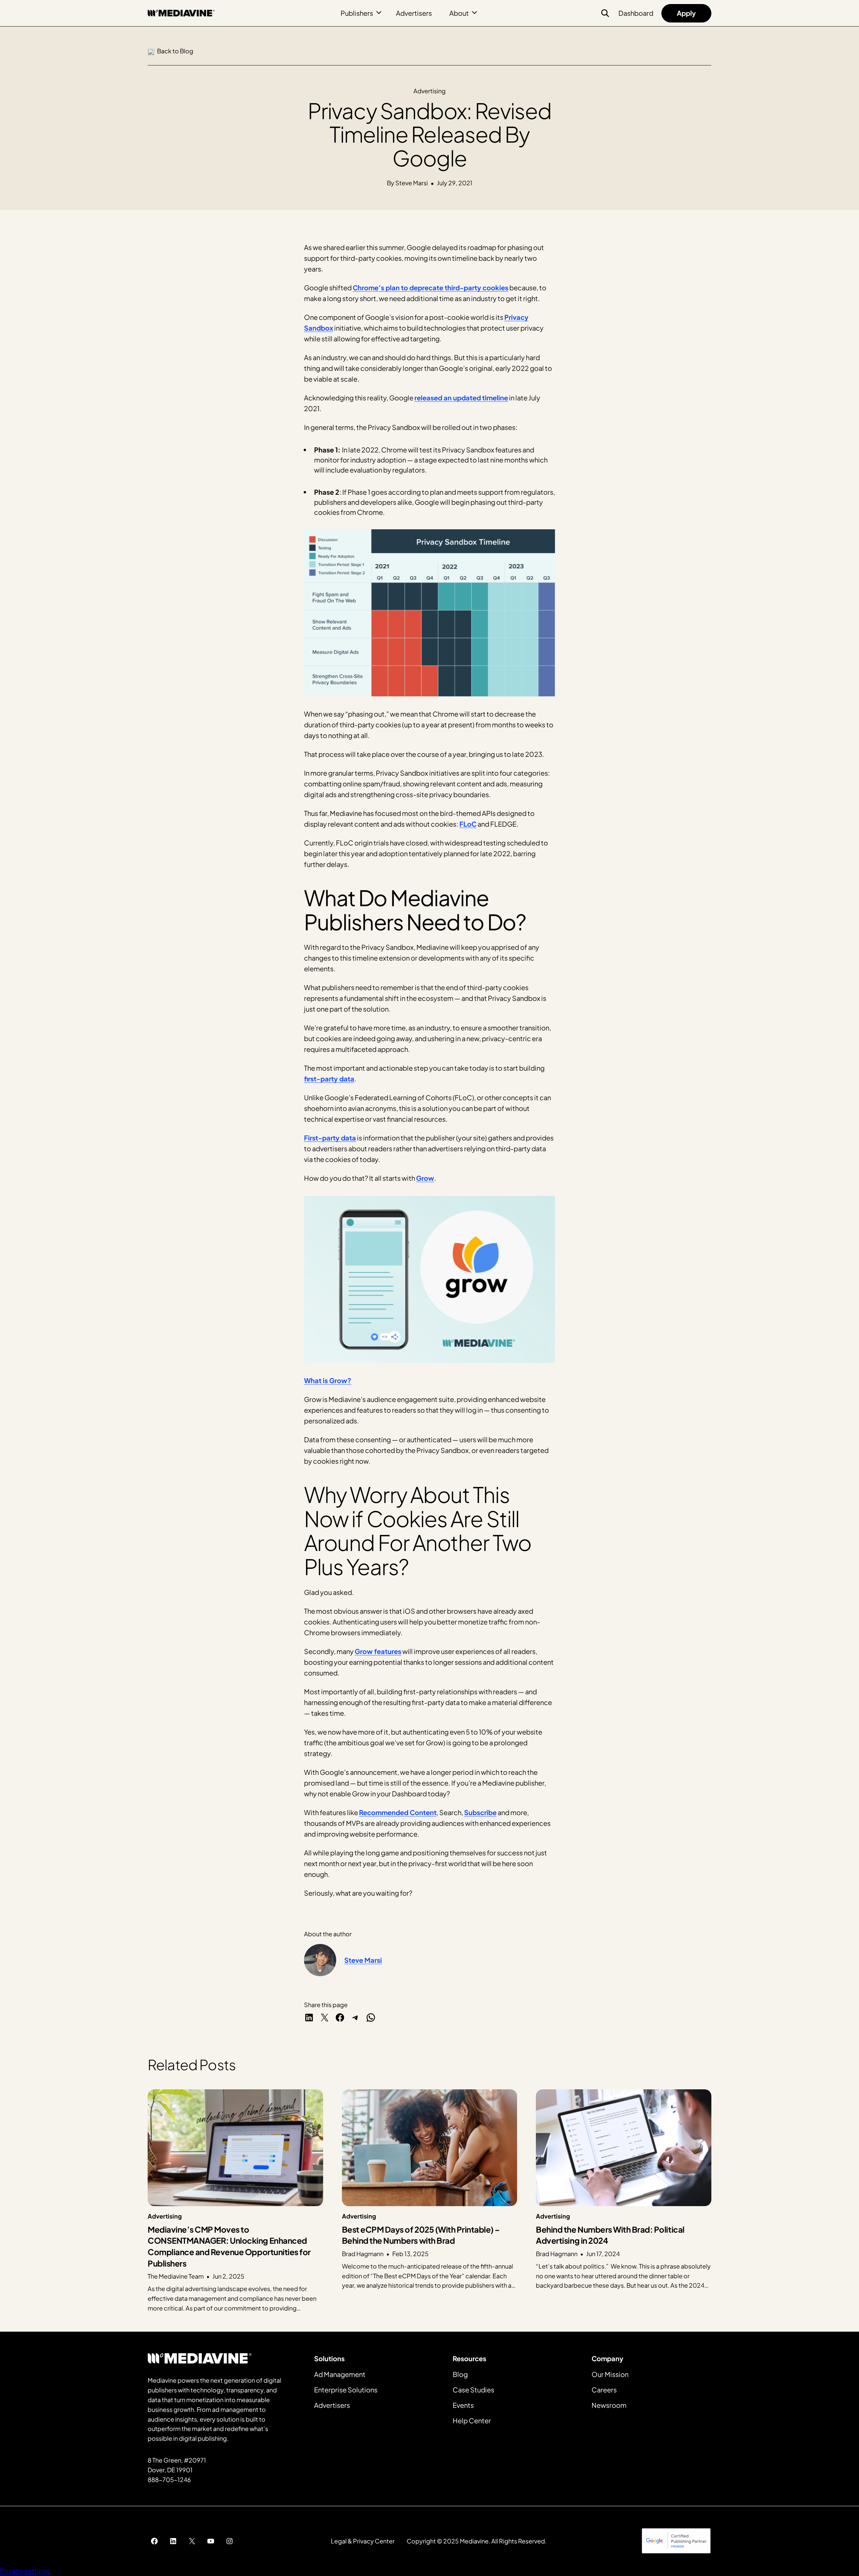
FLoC (468, 824)
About (459, 13)
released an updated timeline (461, 398)
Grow (425, 1178)
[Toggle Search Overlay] (605, 13)
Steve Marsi (363, 1960)
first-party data (329, 1079)
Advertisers (414, 13)
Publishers (357, 13)
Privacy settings (25, 2570)
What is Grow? (328, 1380)
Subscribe (480, 1812)
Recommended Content (398, 1812)
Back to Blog (175, 51)
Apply (686, 13)
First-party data (330, 1138)
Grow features (378, 1651)
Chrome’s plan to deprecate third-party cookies (431, 287)
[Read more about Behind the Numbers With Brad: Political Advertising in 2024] (624, 2201)
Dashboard (636, 13)
